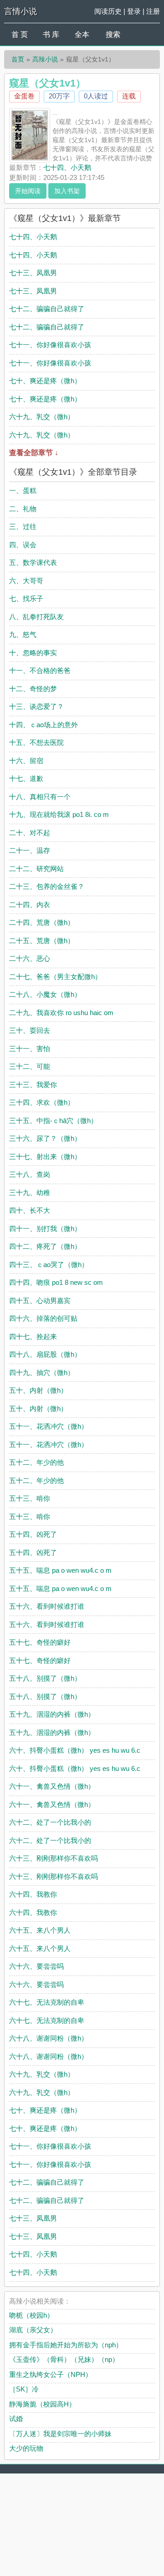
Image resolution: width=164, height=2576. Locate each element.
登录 (134, 11)
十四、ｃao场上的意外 (44, 725)
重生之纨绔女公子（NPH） (51, 2374)
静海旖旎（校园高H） (42, 2404)
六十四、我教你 (33, 1894)
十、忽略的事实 (33, 653)
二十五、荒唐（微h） (42, 941)
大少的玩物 (26, 2448)
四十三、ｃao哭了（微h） (49, 1265)
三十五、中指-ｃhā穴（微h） (53, 1121)
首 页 (20, 34)
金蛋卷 (24, 96)
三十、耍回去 (30, 1030)
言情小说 (20, 11)
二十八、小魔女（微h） (45, 994)
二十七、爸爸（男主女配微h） (55, 977)
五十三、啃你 (30, 1498)
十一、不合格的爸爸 (40, 670)
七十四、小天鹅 (67, 167)
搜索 (113, 34)
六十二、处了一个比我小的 (50, 1822)
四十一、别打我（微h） (45, 1229)
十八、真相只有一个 (40, 797)
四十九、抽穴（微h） (42, 1373)
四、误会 (23, 545)
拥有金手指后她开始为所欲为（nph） (66, 2345)
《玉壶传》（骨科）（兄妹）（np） (64, 2359)
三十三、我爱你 (33, 1085)
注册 (153, 11)
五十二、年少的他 (36, 1462)
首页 (18, 59)
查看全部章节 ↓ (34, 453)
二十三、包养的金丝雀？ (47, 886)
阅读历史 (108, 11)
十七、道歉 (26, 778)
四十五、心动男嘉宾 (40, 1301)
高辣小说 (45, 59)
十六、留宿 (26, 761)
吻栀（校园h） (31, 2315)
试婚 (16, 2419)
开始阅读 (28, 191)
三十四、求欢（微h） (42, 1102)
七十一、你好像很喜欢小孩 (50, 345)
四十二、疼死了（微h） (45, 1246)
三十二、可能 (30, 1066)
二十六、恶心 (30, 958)
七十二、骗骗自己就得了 (47, 309)
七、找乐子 (26, 598)
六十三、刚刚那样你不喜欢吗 (54, 1858)
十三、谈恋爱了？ (36, 706)
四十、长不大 (30, 1210)
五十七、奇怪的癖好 (40, 1642)
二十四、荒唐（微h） (42, 922)
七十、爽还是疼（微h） (45, 381)
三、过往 (23, 526)
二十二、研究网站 (36, 869)
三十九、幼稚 (30, 1193)
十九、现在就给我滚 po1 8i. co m (59, 814)
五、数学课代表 (33, 562)
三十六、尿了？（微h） (45, 1138)
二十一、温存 (30, 850)
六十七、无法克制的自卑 (47, 2002)
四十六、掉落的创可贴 (43, 1318)
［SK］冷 (24, 2389)
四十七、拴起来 (33, 1337)
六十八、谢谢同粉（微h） (49, 2038)
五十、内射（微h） (38, 1390)
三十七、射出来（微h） (45, 1157)
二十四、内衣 (30, 905)
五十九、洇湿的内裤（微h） (52, 1714)
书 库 (51, 34)
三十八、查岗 (30, 1174)
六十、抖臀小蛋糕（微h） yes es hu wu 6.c (75, 1750)
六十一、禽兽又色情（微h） (52, 1786)
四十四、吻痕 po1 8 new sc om (56, 1282)
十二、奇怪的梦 (33, 689)
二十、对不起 (30, 833)
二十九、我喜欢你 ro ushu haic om (61, 1013)
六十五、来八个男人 (40, 1930)
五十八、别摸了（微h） (45, 1678)
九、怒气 (23, 634)
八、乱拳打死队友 (36, 617)
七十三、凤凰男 (33, 273)
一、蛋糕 (23, 490)
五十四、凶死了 (33, 1534)
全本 (82, 34)
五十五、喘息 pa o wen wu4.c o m (60, 1570)
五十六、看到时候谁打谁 (47, 1606)
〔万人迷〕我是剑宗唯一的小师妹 (60, 2434)
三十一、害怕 (30, 1049)
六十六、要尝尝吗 (36, 1966)
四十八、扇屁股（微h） (45, 1354)
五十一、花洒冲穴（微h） (49, 1426)
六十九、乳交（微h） (42, 417)
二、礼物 (23, 509)
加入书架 (67, 191)
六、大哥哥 (26, 581)
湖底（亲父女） (33, 2330)
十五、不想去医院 (36, 742)
